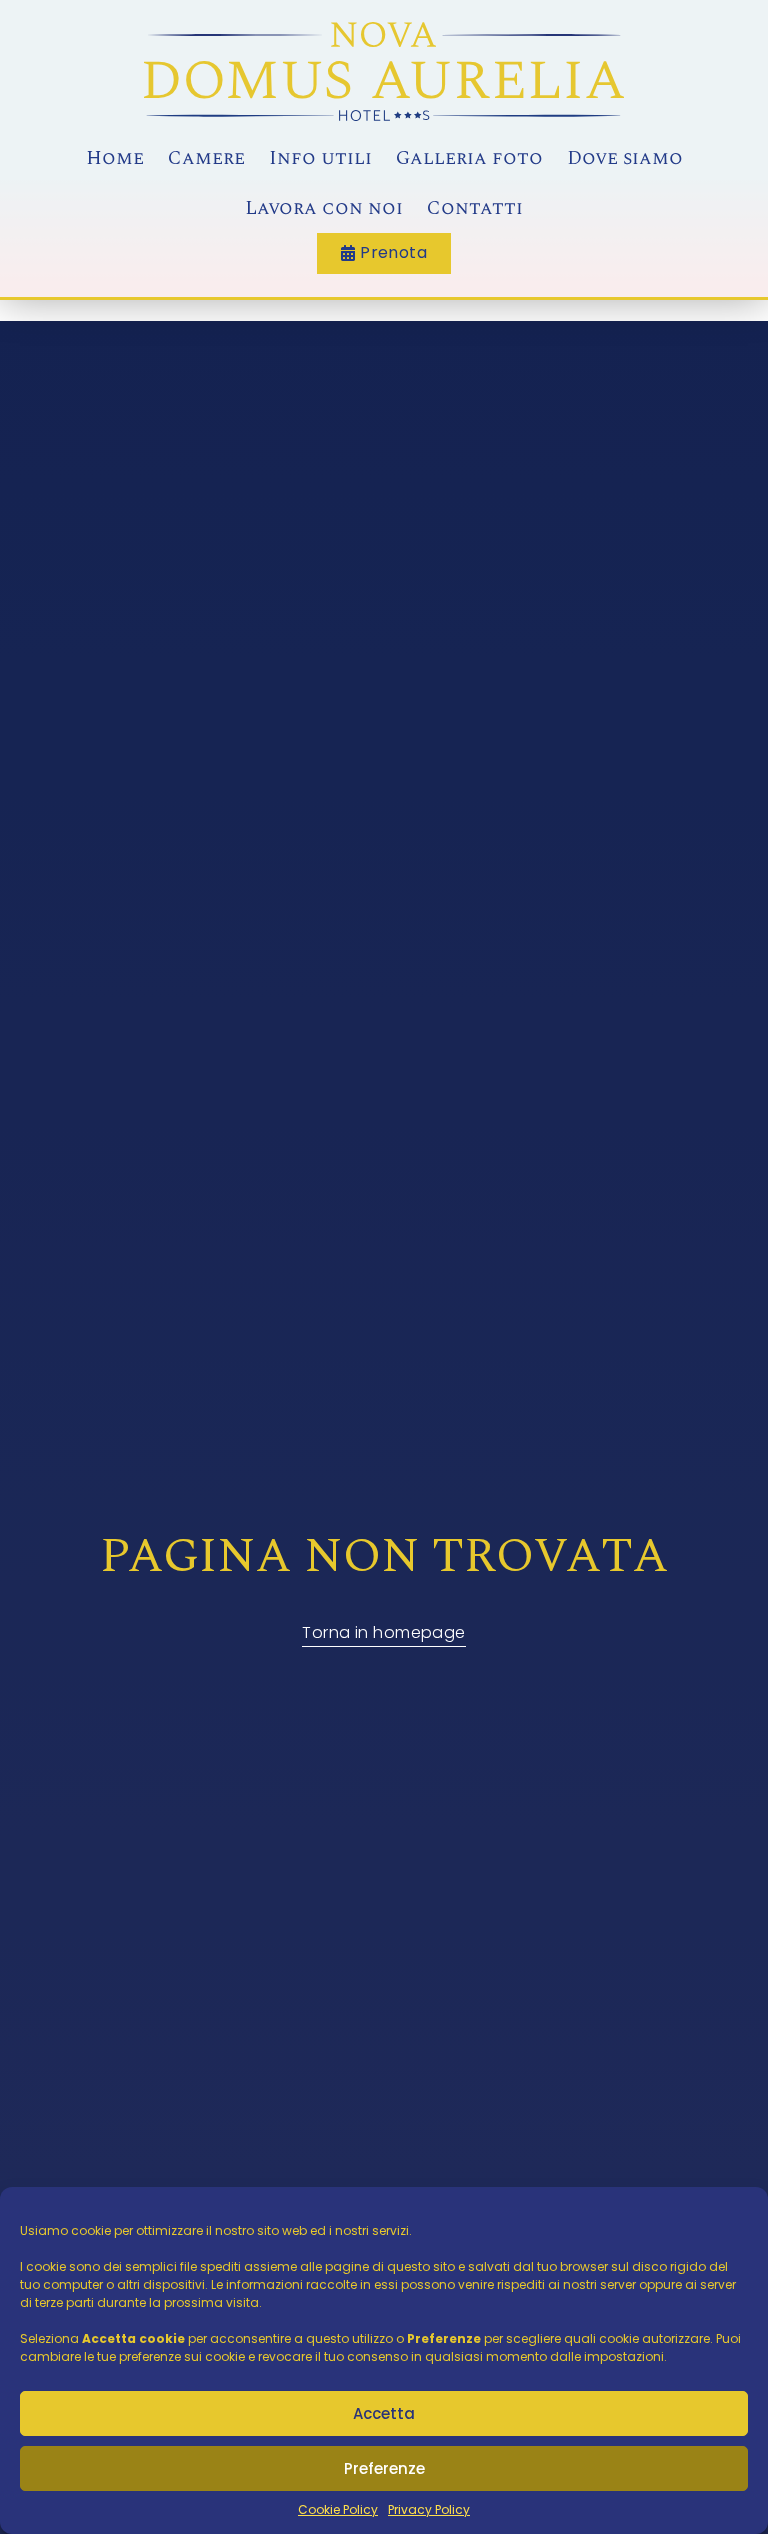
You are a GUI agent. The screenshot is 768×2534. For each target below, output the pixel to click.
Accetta (384, 2413)
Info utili (320, 158)
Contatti (475, 208)
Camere (206, 158)
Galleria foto (469, 158)
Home (115, 158)
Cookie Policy (338, 2509)
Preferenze (384, 2468)
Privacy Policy (429, 2509)
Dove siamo (625, 158)
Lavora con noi (324, 208)
